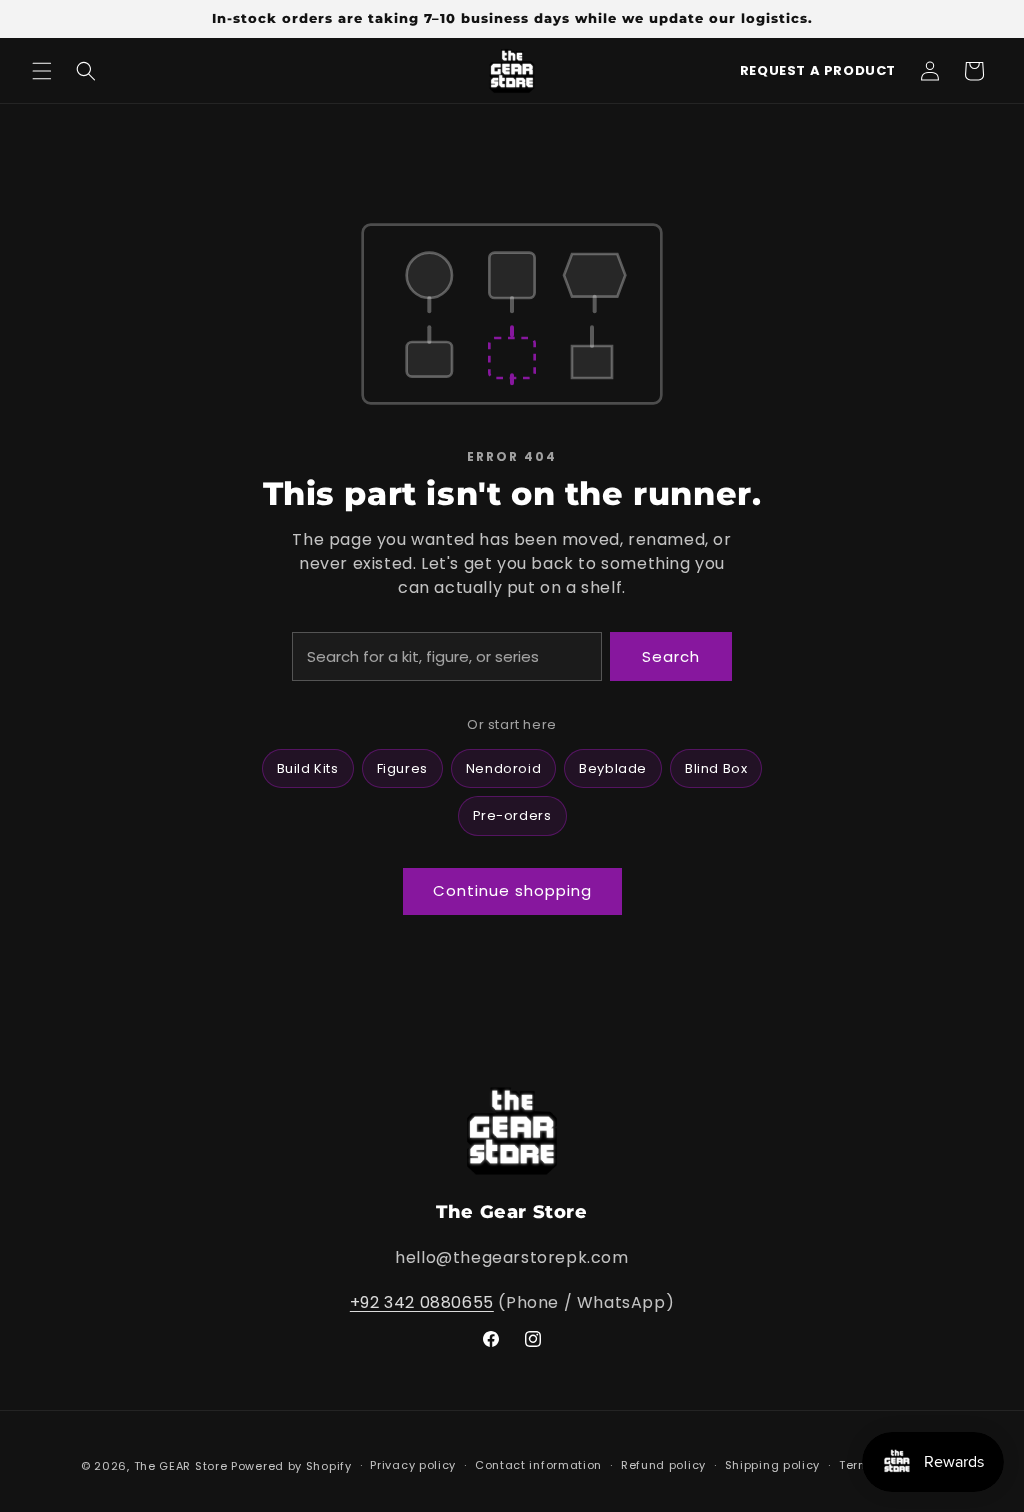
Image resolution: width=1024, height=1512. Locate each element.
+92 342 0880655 (422, 1302)
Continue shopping (512, 890)
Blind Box (716, 768)
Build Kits (308, 768)
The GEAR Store (181, 1466)
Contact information (538, 1465)
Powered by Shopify (291, 1466)
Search (671, 656)
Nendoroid (503, 768)
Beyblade (613, 768)
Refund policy (663, 1465)
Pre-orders (512, 815)
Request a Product (818, 70)
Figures (402, 768)
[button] (42, 71)
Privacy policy (413, 1465)
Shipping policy (773, 1465)
